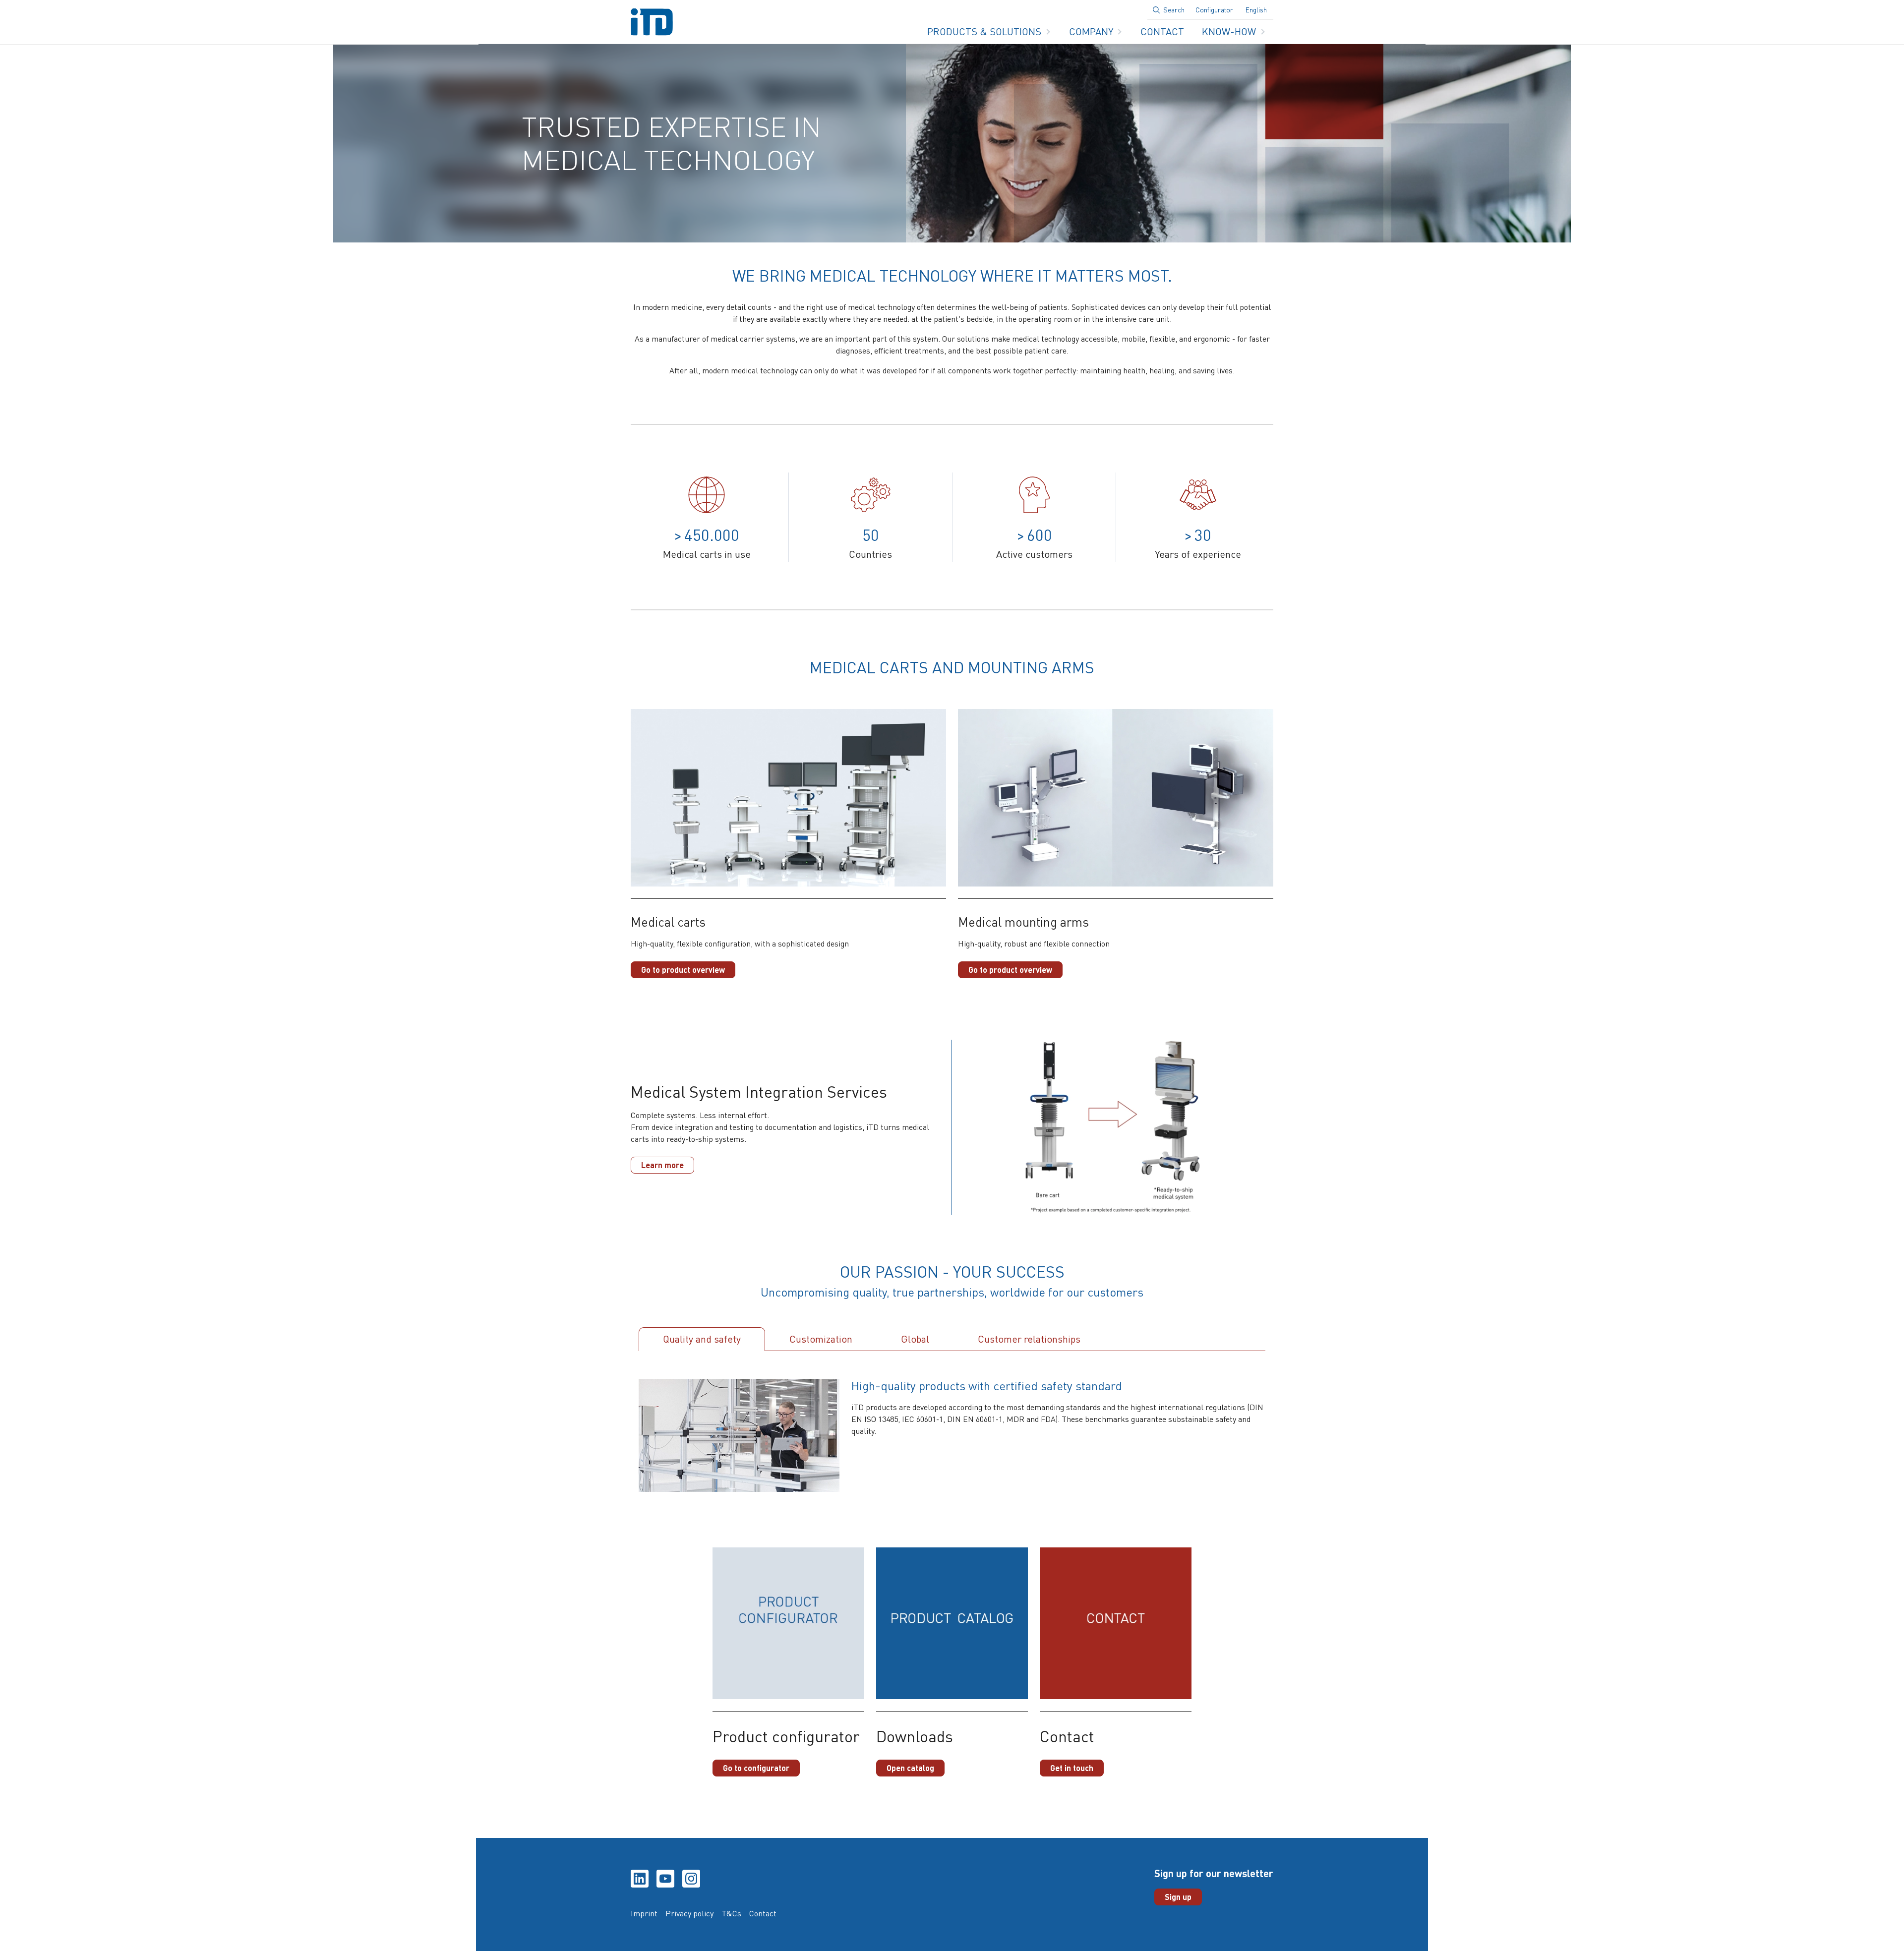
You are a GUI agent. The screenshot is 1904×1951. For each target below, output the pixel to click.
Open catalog (910, 1768)
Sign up (1178, 1897)
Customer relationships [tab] (1029, 1339)
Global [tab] (915, 1339)
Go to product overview (683, 970)
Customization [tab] (821, 1339)
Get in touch (1072, 1768)
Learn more (662, 1165)
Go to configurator (756, 1768)
